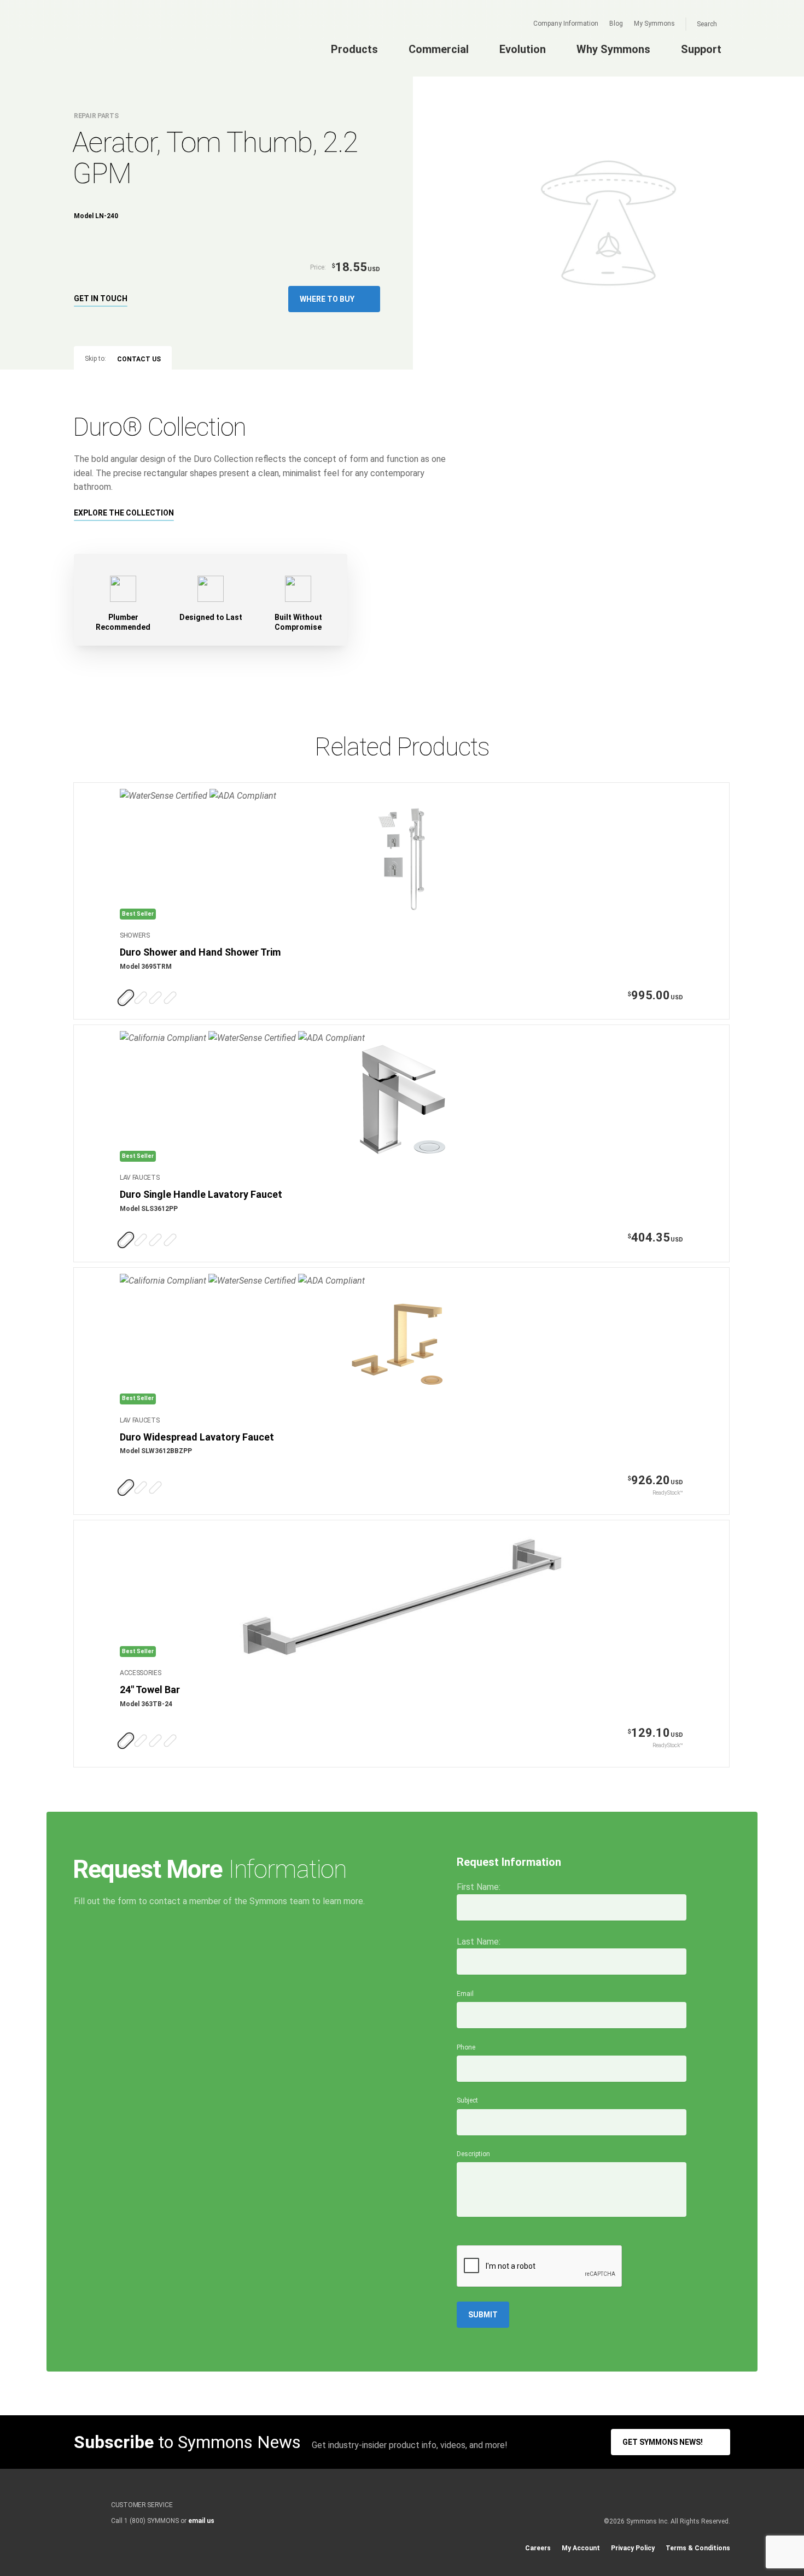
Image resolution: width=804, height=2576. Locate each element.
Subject (467, 2100)
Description (473, 2154)
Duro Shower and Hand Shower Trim (200, 952)
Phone (466, 2047)
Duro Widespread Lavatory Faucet (197, 1437)
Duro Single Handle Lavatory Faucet (201, 1194)
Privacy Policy (633, 2548)
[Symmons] (140, 48)
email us (201, 2521)
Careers (538, 2548)
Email (465, 1994)
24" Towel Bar (150, 1690)
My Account (581, 2548)
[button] (334, 299)
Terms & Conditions (698, 2548)
